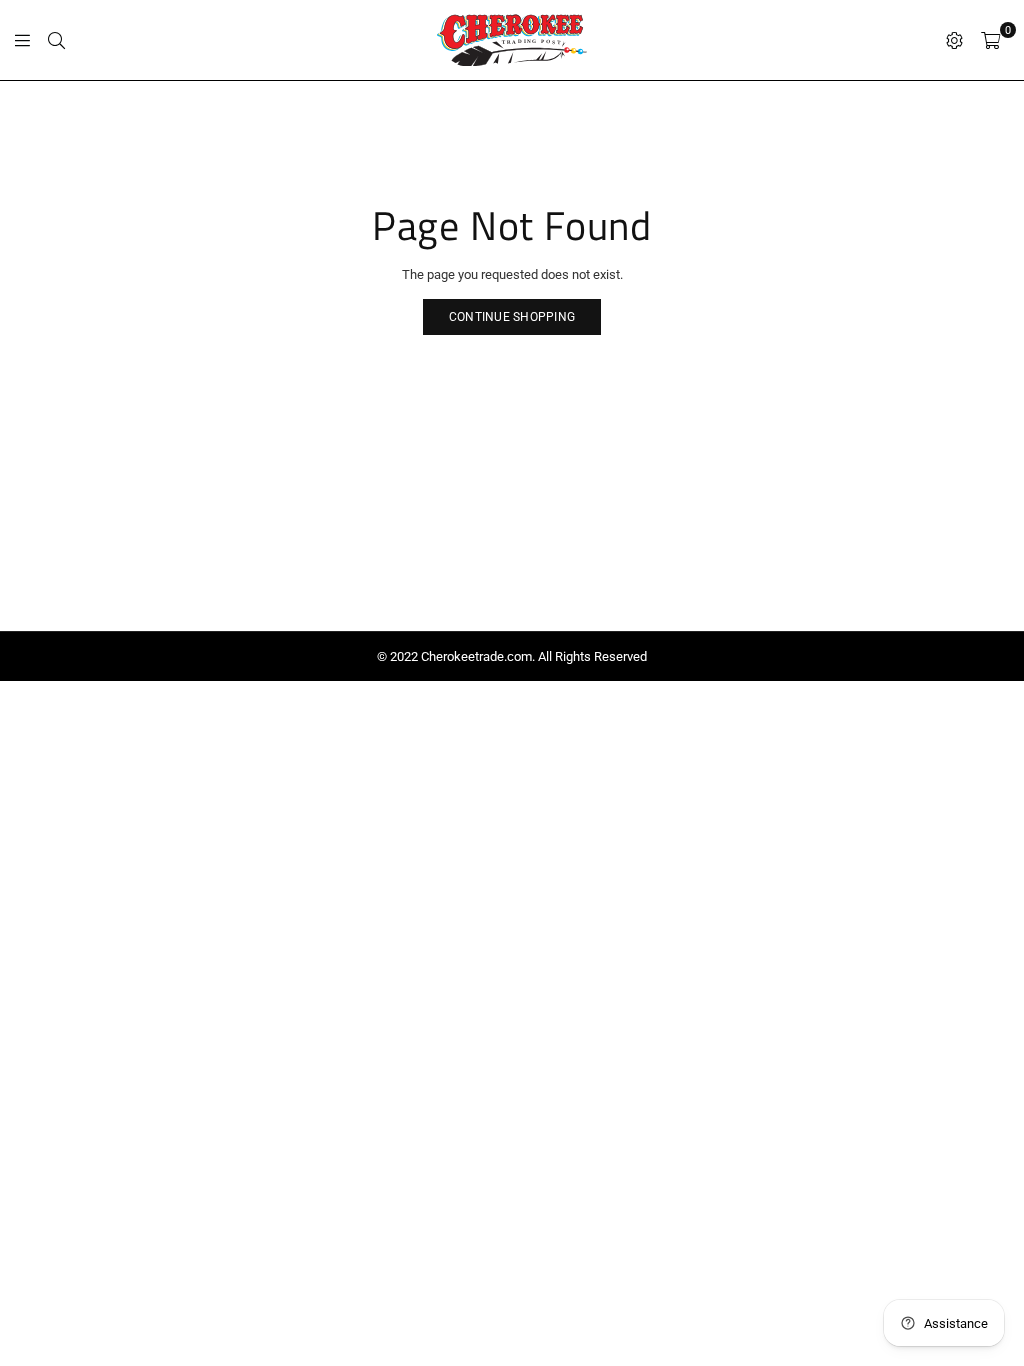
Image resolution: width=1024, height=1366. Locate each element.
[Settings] (954, 40)
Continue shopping (512, 317)
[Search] (56, 40)
